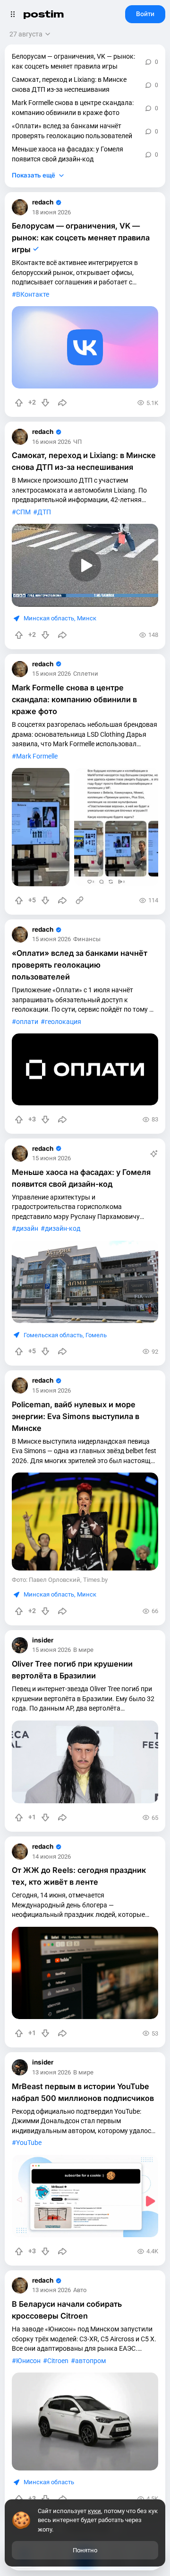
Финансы (87, 940)
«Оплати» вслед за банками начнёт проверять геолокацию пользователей (72, 131)
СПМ (23, 512)
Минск (87, 618)
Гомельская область (53, 1335)
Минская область (49, 618)
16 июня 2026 (51, 442)
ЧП (77, 442)
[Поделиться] (62, 403)
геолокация (63, 1022)
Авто (80, 2290)
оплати (27, 1022)
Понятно (85, 2550)
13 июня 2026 (51, 2073)
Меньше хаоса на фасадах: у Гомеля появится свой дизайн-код (68, 154)
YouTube (29, 2143)
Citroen (58, 2361)
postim (43, 14)
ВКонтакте (33, 294)
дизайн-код (63, 1228)
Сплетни (86, 674)
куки (94, 2511)
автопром (90, 2361)
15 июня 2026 (51, 674)
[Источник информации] (80, 900)
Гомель (96, 1335)
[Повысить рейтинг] (19, 403)
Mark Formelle (37, 756)
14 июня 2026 (51, 1857)
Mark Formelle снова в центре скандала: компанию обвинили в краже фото (73, 108)
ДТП (44, 512)
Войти (145, 14)
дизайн (27, 1228)
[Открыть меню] (13, 14)
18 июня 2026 (51, 213)
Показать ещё (34, 175)
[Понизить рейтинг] (45, 403)
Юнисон (28, 2361)
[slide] (41, 827)
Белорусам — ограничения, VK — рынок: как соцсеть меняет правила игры (73, 61)
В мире (83, 1650)
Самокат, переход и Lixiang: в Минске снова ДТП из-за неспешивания (69, 84)
